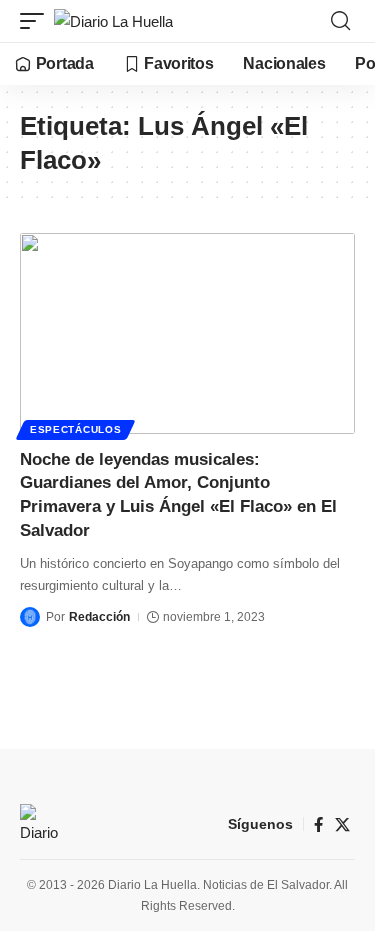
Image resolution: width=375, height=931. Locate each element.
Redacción (99, 617)
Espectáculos (75, 429)
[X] (342, 825)
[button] (37, 21)
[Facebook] (318, 825)
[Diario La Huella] (113, 21)
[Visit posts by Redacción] (30, 617)
